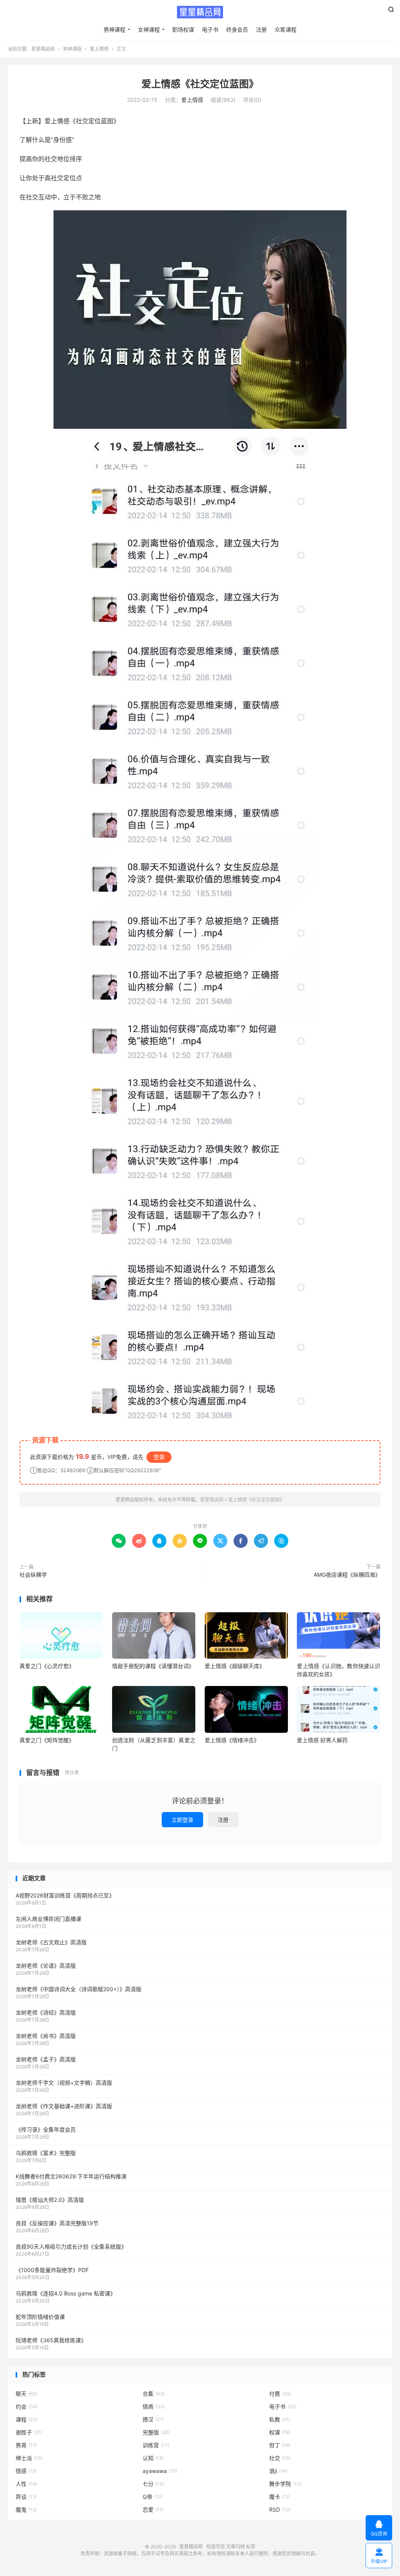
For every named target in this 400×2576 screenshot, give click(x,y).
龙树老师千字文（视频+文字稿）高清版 (64, 2083)
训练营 (156, 2445)
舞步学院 (285, 2484)
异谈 (26, 2497)
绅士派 (29, 2458)
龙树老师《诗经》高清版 (46, 2012)
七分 (153, 2484)
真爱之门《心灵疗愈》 (47, 1666)
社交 (280, 2458)
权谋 (280, 2432)
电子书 (210, 29)
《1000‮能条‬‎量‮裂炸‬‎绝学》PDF (52, 2270)
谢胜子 (29, 2432)
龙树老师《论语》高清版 (46, 1966)
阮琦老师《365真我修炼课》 (51, 2340)
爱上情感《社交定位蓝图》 (200, 84)
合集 (154, 2394)
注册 (261, 29)
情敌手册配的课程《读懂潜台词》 (153, 1666)
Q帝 (153, 2497)
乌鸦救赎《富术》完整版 (46, 2153)
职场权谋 (183, 29)
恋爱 (153, 2509)
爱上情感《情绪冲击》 (232, 1740)
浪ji (278, 2471)
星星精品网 (200, 12)
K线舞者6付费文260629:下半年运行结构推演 (71, 2176)
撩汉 (153, 2419)
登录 (159, 1457)
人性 (26, 2484)
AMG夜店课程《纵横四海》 (347, 1575)
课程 (27, 2419)
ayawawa (160, 2471)
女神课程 (149, 29)
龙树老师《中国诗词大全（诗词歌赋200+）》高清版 (79, 1989)
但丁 (280, 2445)
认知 (153, 2458)
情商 (154, 2406)
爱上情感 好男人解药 (322, 1740)
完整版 (156, 2432)
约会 (27, 2406)
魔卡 (280, 2497)
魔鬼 (26, 2509)
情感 (26, 2471)
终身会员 (237, 29)
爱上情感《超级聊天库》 (235, 1666)
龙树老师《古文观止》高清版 (51, 1942)
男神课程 (114, 29)
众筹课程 (286, 29)
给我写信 (216, 2547)
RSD (280, 2509)
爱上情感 (99, 49)
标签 (251, 2547)
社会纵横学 (33, 1575)
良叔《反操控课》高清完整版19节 (57, 2223)
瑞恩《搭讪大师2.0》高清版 (50, 2200)
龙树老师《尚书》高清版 (46, 2036)
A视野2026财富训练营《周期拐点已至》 (65, 1895)
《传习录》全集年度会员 (46, 2129)
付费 (280, 2394)
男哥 (26, 2445)
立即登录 (182, 1820)
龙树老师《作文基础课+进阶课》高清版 (64, 2106)
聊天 (26, 2394)
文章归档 (236, 2547)
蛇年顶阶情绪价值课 (40, 2317)
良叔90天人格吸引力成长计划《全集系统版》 (71, 2246)
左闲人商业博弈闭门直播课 (48, 1919)
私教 (280, 2419)
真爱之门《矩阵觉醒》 (47, 1740)
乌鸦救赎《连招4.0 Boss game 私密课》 (66, 2293)
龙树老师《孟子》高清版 (46, 2059)
